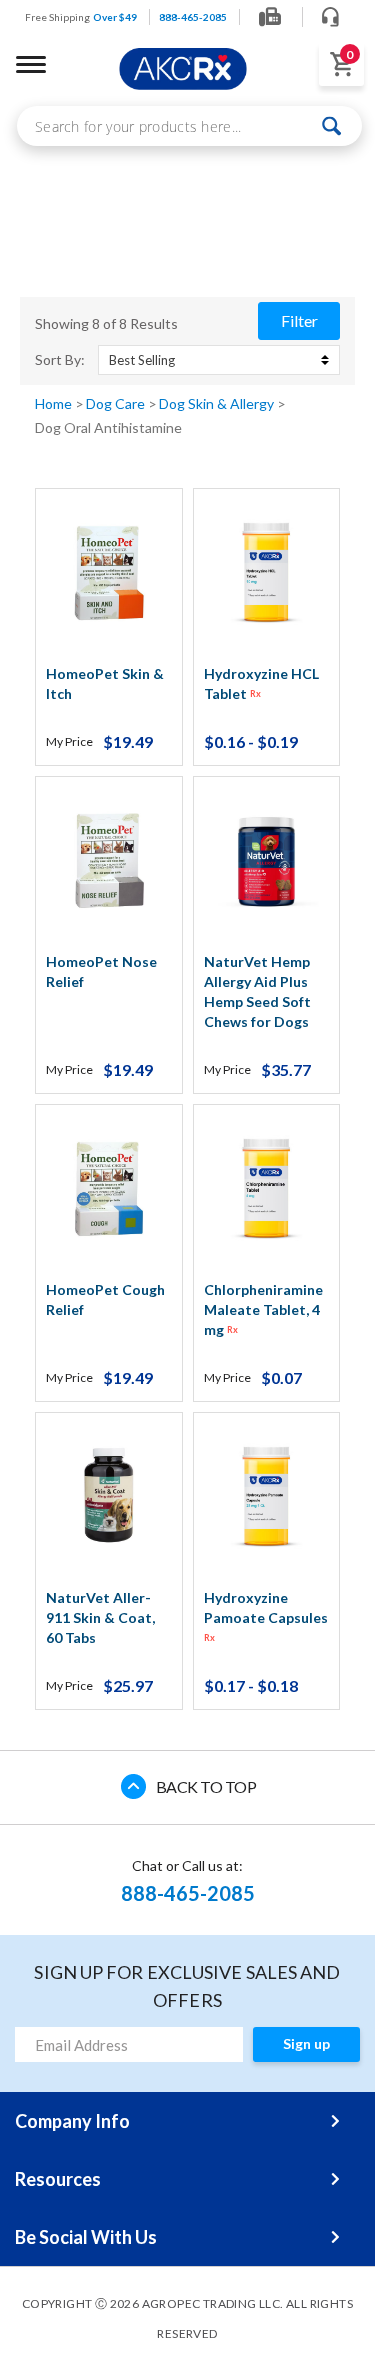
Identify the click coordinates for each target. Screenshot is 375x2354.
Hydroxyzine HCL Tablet (261, 683)
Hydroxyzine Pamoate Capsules (266, 1616)
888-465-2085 (188, 1893)
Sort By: (60, 360)
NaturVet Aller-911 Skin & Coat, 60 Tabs (100, 1617)
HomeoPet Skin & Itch (105, 683)
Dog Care (117, 403)
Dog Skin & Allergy (218, 403)
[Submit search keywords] (332, 126)
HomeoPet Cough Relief (105, 1299)
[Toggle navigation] (31, 64)
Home (55, 403)
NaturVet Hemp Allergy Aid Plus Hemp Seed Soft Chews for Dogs (257, 991)
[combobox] (189, 126)
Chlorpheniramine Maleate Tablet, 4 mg (263, 1309)
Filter (299, 320)
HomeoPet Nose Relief (101, 971)
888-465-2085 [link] (193, 17)
